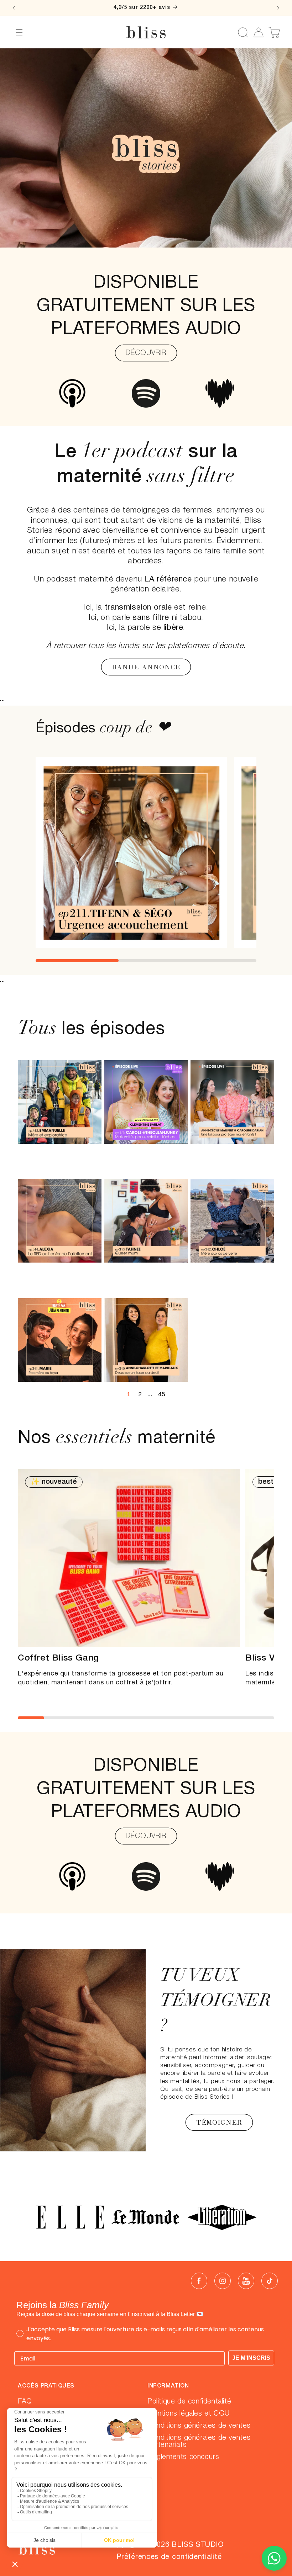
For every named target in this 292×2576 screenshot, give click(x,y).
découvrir (146, 1836)
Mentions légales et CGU (189, 2414)
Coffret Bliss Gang (58, 1658)
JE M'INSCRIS (251, 2358)
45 (162, 1394)
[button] (19, 32)
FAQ (25, 2402)
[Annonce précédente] (14, 8)
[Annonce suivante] (278, 8)
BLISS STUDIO (198, 2545)
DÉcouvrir (146, 353)
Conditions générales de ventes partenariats (199, 2442)
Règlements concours (183, 2457)
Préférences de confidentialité (169, 2557)
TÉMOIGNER (219, 2122)
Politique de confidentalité (189, 2402)
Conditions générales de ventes (199, 2426)
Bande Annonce (146, 667)
